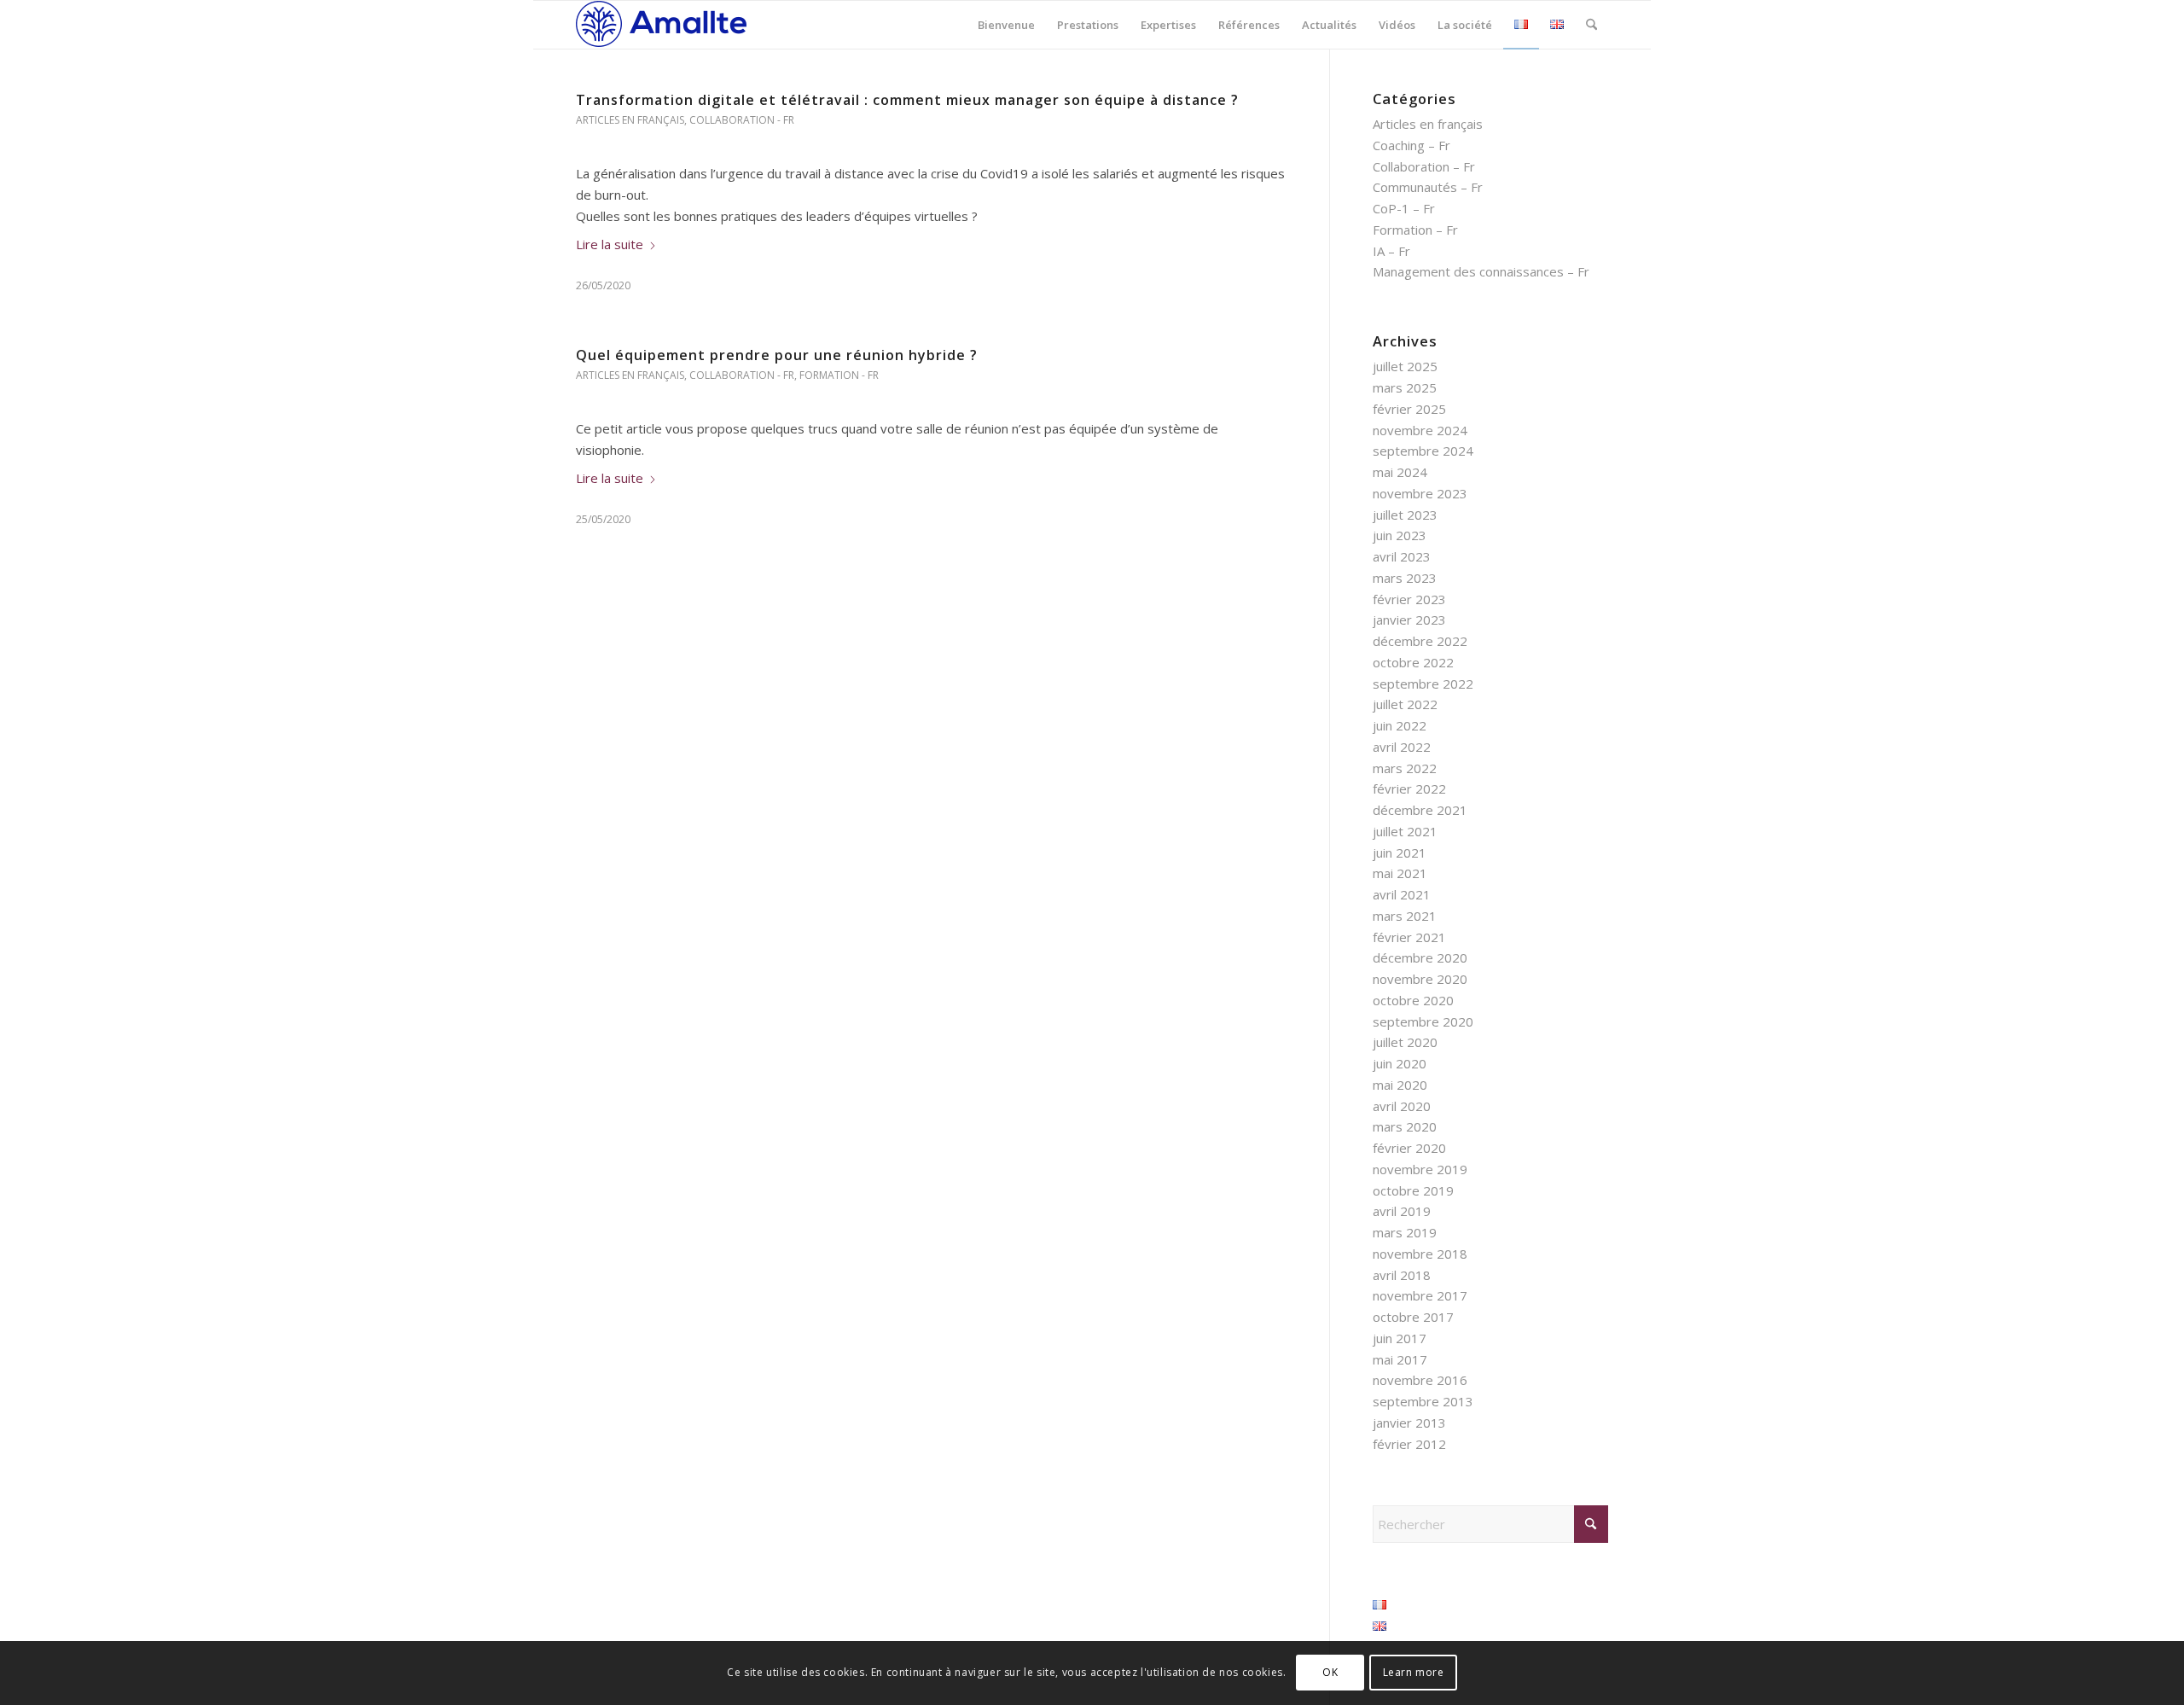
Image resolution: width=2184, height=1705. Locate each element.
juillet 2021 (1405, 831)
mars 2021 (1405, 916)
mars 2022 (1405, 768)
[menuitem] (1006, 25)
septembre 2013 (1423, 1401)
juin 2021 (1400, 852)
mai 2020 (1400, 1085)
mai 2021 (1400, 873)
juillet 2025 (1405, 366)
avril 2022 (1402, 747)
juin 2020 (1400, 1063)
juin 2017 (1400, 1338)
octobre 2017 (1413, 1317)
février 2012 (1409, 1444)
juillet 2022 (1405, 704)
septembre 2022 (1423, 684)
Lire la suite (610, 244)
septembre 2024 (1423, 451)
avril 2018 (1402, 1275)
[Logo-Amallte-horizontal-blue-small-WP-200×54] (661, 25)
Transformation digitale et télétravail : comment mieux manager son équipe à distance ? (907, 100)
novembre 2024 (1420, 430)
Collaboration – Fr (1424, 166)
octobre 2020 (1413, 1000)
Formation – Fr (1415, 230)
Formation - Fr (839, 375)
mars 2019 (1405, 1232)
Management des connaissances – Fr (1481, 271)
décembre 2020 (1420, 957)
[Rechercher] (1592, 25)
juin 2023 (1400, 535)
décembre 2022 (1420, 641)
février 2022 (1409, 788)
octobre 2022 (1413, 662)
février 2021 (1409, 937)
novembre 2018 (1420, 1254)
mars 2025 (1405, 387)
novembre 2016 (1420, 1380)
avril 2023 (1402, 556)
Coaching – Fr (1411, 145)
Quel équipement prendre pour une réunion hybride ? (777, 355)
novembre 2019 (1420, 1169)
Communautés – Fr (1428, 187)
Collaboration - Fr (742, 120)
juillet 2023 (1405, 515)
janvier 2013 (1409, 1423)
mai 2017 (1400, 1359)
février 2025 (1409, 409)
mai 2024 (1400, 472)
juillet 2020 (1405, 1042)
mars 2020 (1405, 1126)
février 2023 (1409, 599)
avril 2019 (1402, 1211)
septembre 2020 (1423, 1021)
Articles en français (630, 120)
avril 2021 (1402, 894)
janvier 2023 (1409, 620)
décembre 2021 (1420, 810)
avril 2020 (1402, 1106)
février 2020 (1409, 1148)
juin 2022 (1400, 725)
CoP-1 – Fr (1404, 208)
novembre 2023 (1420, 493)
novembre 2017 (1420, 1295)
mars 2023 (1405, 578)
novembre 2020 (1420, 979)
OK (1330, 1672)
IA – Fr (1391, 251)
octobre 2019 (1413, 1190)
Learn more (1414, 1672)
